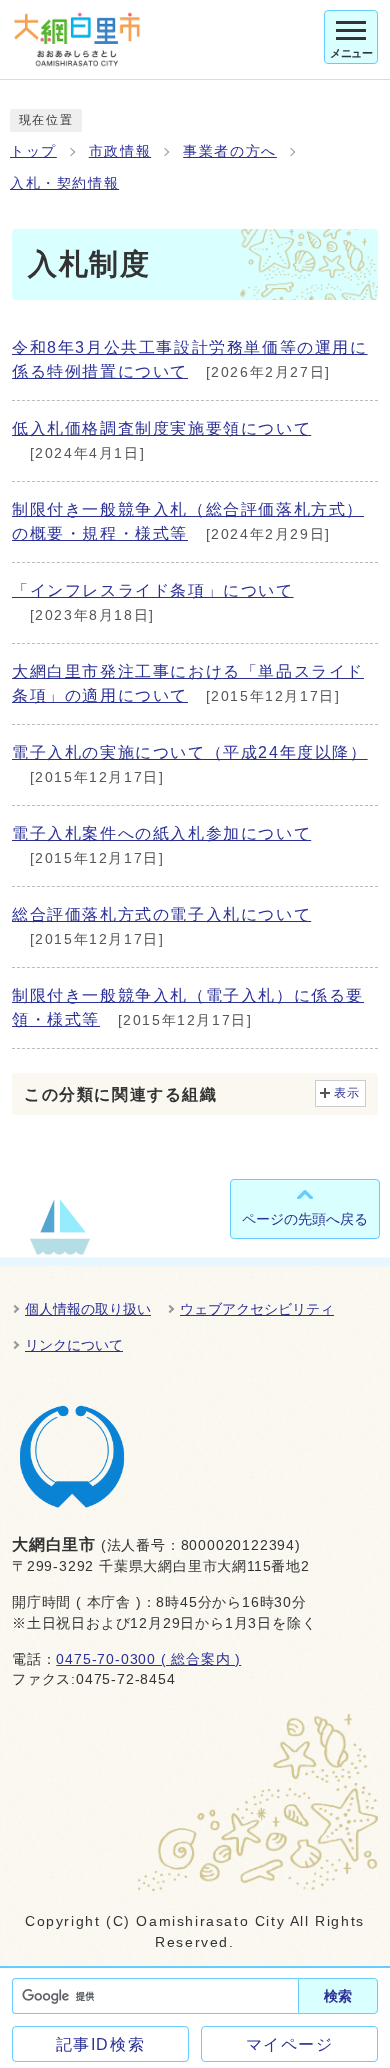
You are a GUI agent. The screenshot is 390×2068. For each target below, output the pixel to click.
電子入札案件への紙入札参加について (161, 833)
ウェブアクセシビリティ (257, 1309)
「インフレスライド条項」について (153, 590)
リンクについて (74, 1345)
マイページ (290, 2044)
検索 (338, 1996)
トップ (33, 151)
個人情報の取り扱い (88, 1309)
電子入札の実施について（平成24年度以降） (190, 752)
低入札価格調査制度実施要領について (161, 428)
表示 (347, 1093)
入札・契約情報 (64, 183)
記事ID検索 (101, 2044)
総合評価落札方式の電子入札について (161, 914)
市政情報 (120, 151)
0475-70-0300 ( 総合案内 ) (148, 1659)
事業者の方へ (230, 151)
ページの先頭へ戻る (305, 1219)
